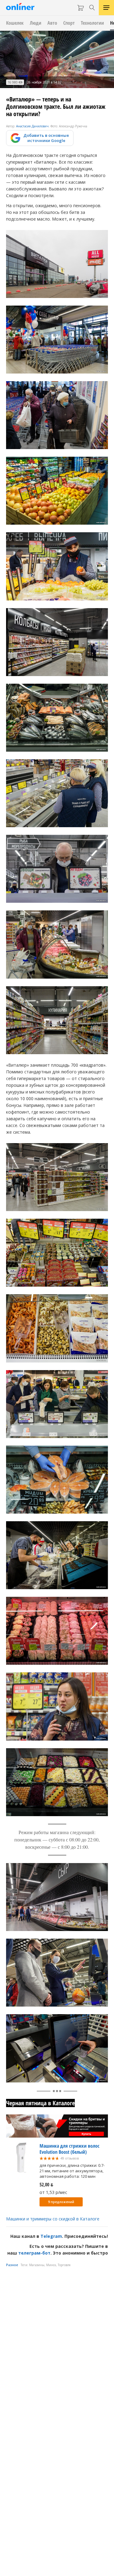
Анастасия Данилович (32, 126)
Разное (12, 2265)
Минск (51, 2265)
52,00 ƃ (46, 2184)
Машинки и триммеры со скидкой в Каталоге (53, 2219)
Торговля (64, 2265)
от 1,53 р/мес (53, 2192)
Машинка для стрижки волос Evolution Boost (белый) (69, 2149)
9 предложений (61, 2202)
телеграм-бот (34, 2253)
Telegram (51, 2236)
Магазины (37, 2265)
